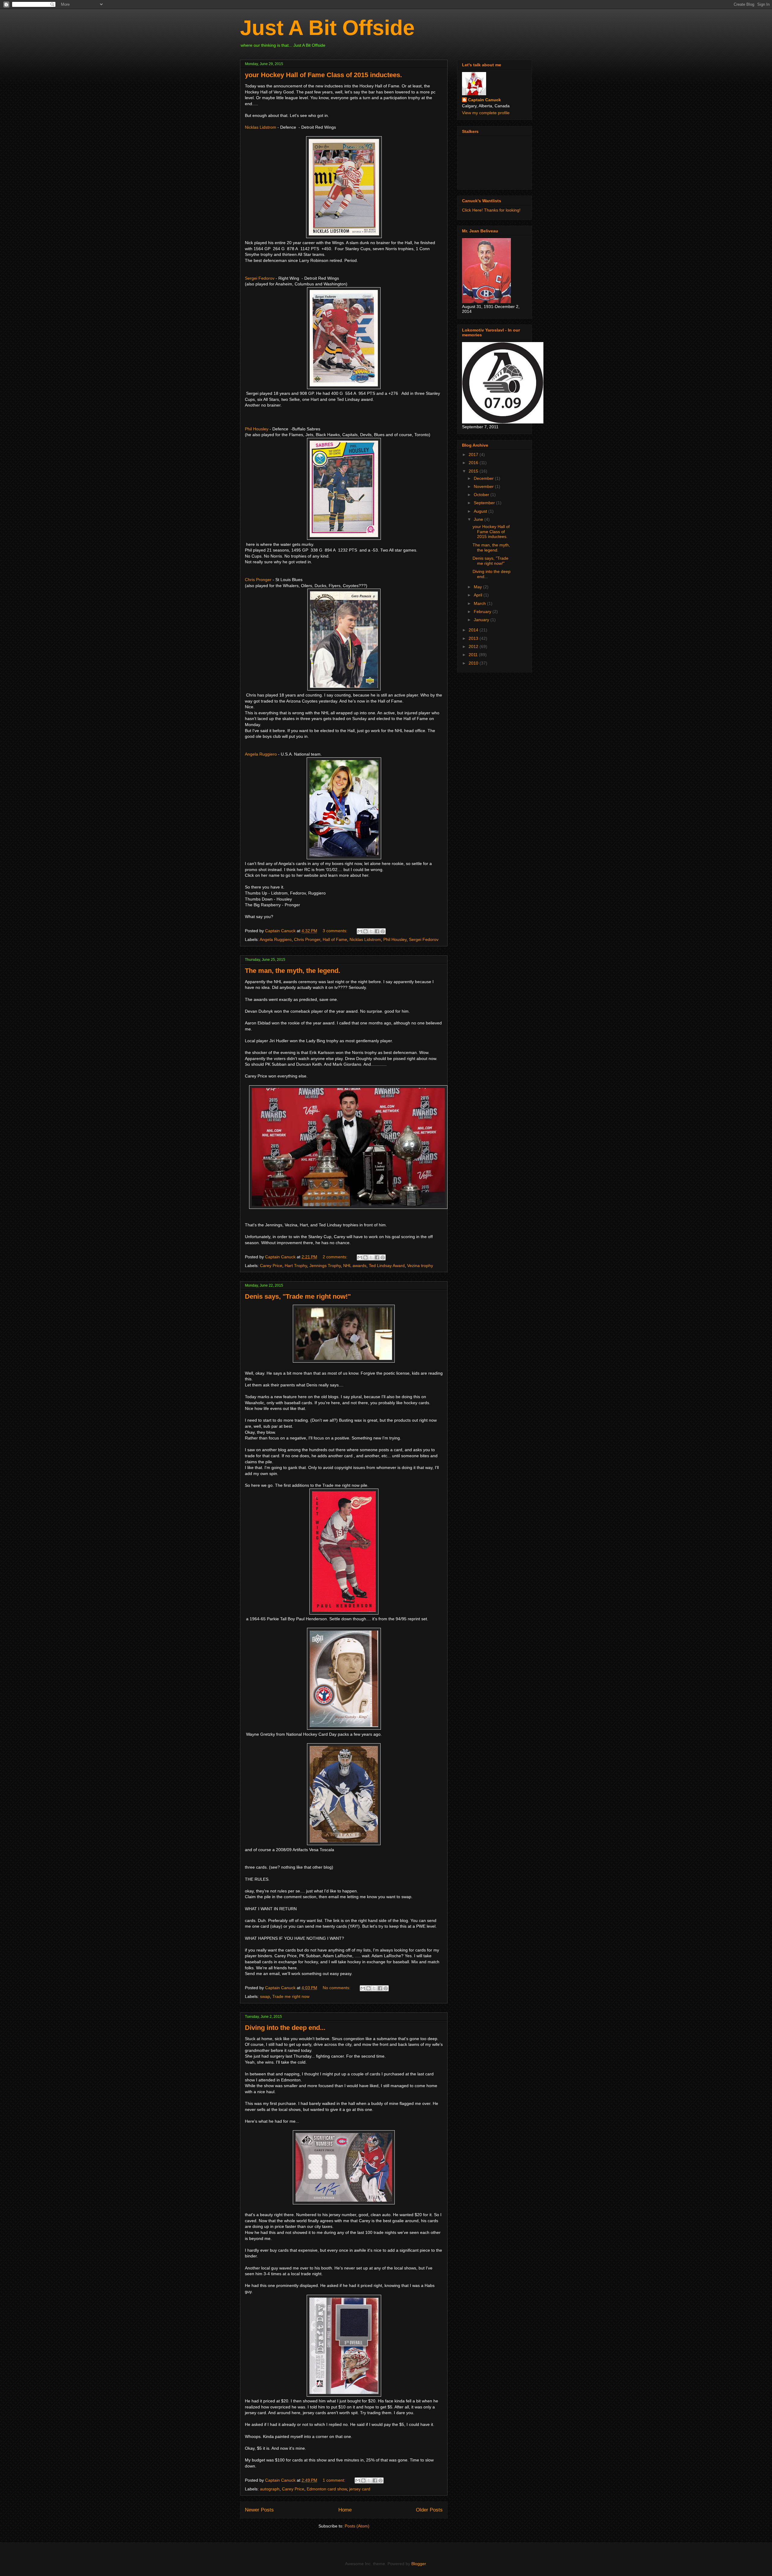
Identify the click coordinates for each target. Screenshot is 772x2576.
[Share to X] (371, 931)
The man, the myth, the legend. (293, 971)
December (484, 478)
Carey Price (271, 1266)
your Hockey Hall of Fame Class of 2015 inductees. (323, 75)
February (483, 612)
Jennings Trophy (325, 1266)
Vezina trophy (420, 1266)
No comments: (337, 1988)
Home (345, 2510)
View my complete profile (486, 113)
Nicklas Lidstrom (261, 127)
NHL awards (355, 1266)
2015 (474, 471)
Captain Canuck (484, 100)
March (480, 603)
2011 (474, 655)
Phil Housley (257, 429)
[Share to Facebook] (377, 931)
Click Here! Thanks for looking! (491, 210)
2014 (474, 630)
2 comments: (336, 1257)
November (484, 486)
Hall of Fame (335, 939)
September (485, 503)
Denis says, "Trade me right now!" (298, 1296)
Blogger (419, 2564)
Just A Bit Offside (327, 28)
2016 (474, 463)
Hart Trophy (296, 1266)
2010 (474, 663)
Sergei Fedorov (260, 278)
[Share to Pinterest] (383, 931)
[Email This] (360, 931)
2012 (474, 646)
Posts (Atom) (357, 2526)
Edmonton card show (327, 2489)
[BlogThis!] (365, 931)
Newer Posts (259, 2510)
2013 (474, 638)
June (479, 519)
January (482, 620)
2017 (474, 454)
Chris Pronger (258, 580)
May (478, 587)
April (479, 595)
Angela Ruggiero (261, 754)
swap (265, 1996)
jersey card (360, 2489)
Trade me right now (291, 1996)
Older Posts (429, 2510)
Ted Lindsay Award (387, 1266)
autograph (270, 2489)
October (482, 495)
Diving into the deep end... (285, 2028)
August (481, 511)
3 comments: (336, 931)
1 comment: (335, 2480)
